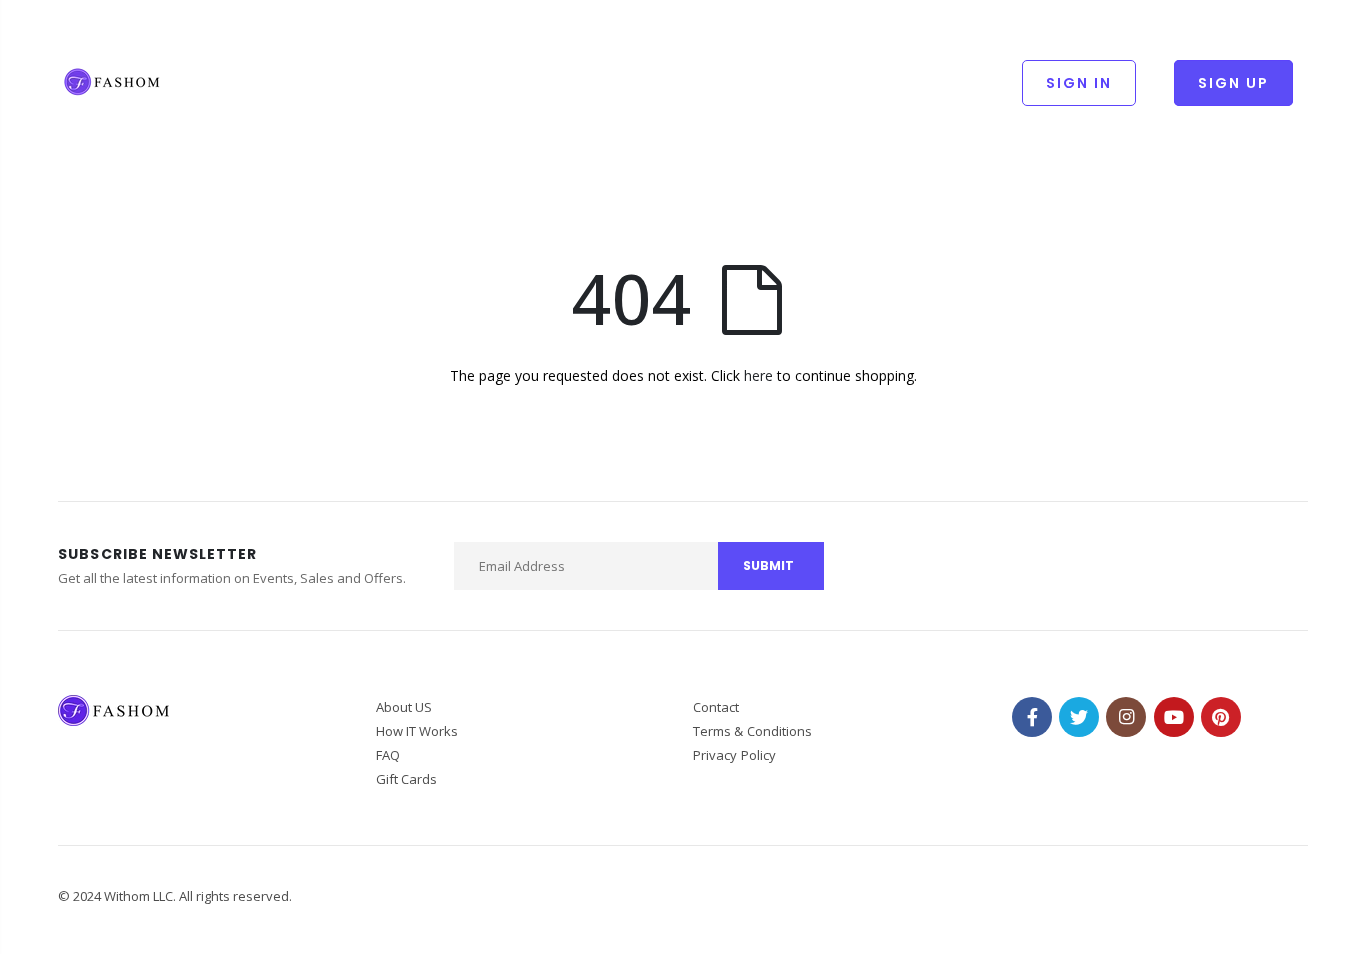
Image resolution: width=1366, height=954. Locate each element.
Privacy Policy (734, 755)
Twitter (1079, 717)
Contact (716, 707)
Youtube (1174, 717)
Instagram (1126, 717)
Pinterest (1221, 717)
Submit (768, 565)
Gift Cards (407, 779)
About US (404, 707)
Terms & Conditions (752, 731)
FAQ (388, 755)
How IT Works (417, 731)
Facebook (1032, 717)
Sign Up (1233, 83)
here (758, 375)
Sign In (1079, 83)
